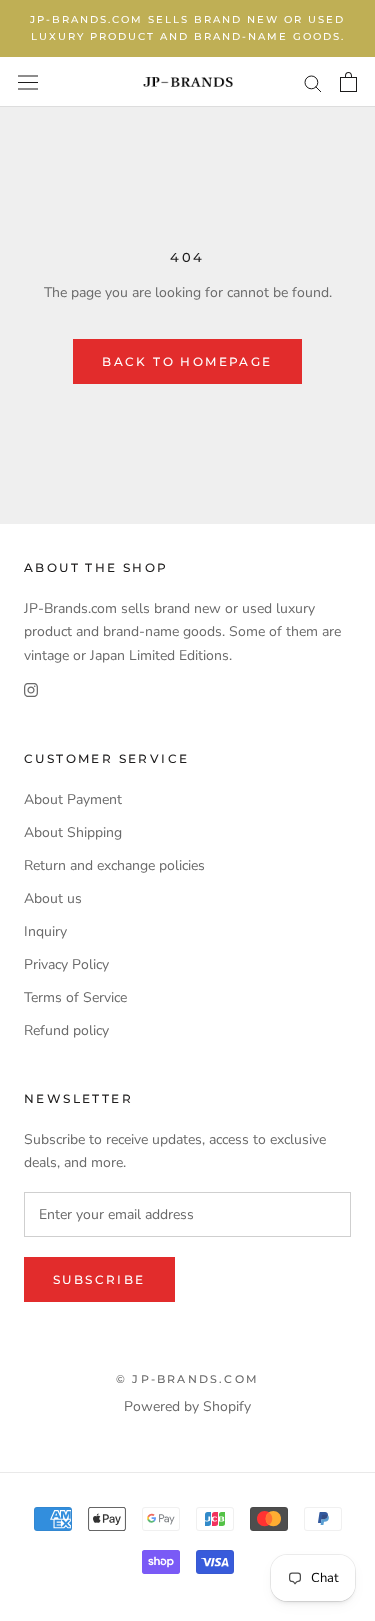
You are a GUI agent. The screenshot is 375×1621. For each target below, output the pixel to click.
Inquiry (45, 931)
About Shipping (73, 832)
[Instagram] (31, 689)
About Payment (73, 799)
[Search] (313, 82)
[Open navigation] (28, 81)
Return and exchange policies (114, 865)
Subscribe (99, 1279)
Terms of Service (75, 997)
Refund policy (66, 1030)
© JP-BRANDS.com (187, 1379)
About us (53, 898)
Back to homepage (187, 361)
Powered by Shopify (187, 1406)
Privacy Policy (66, 964)
